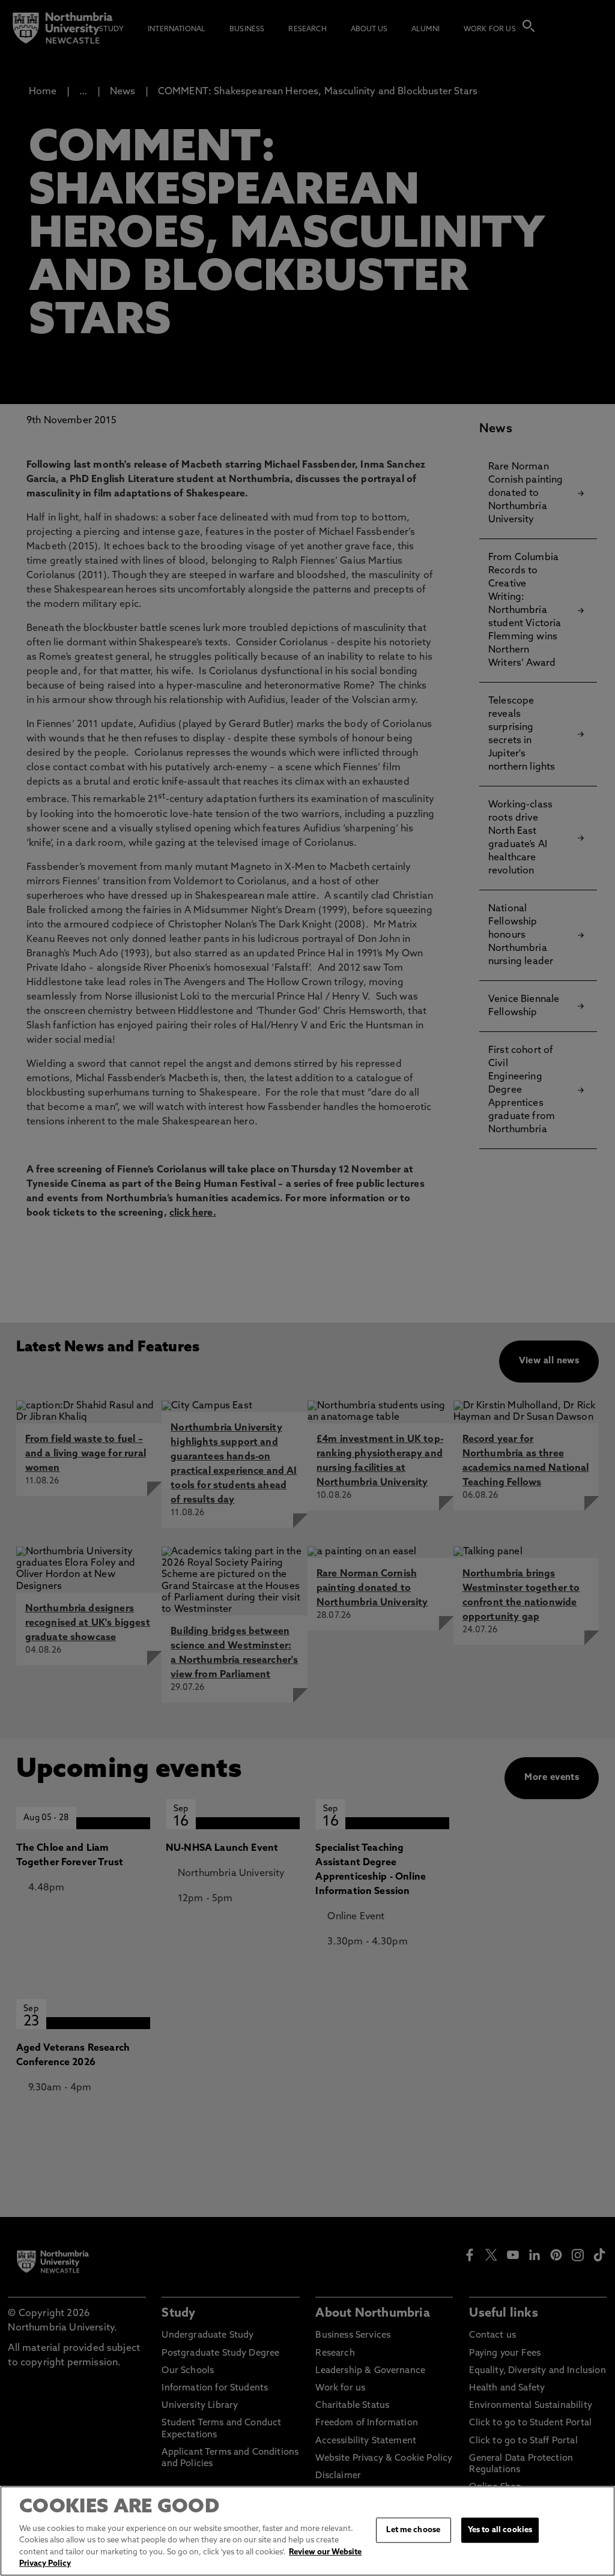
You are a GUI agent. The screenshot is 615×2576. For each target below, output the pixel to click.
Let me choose (413, 2530)
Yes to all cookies (500, 2530)
